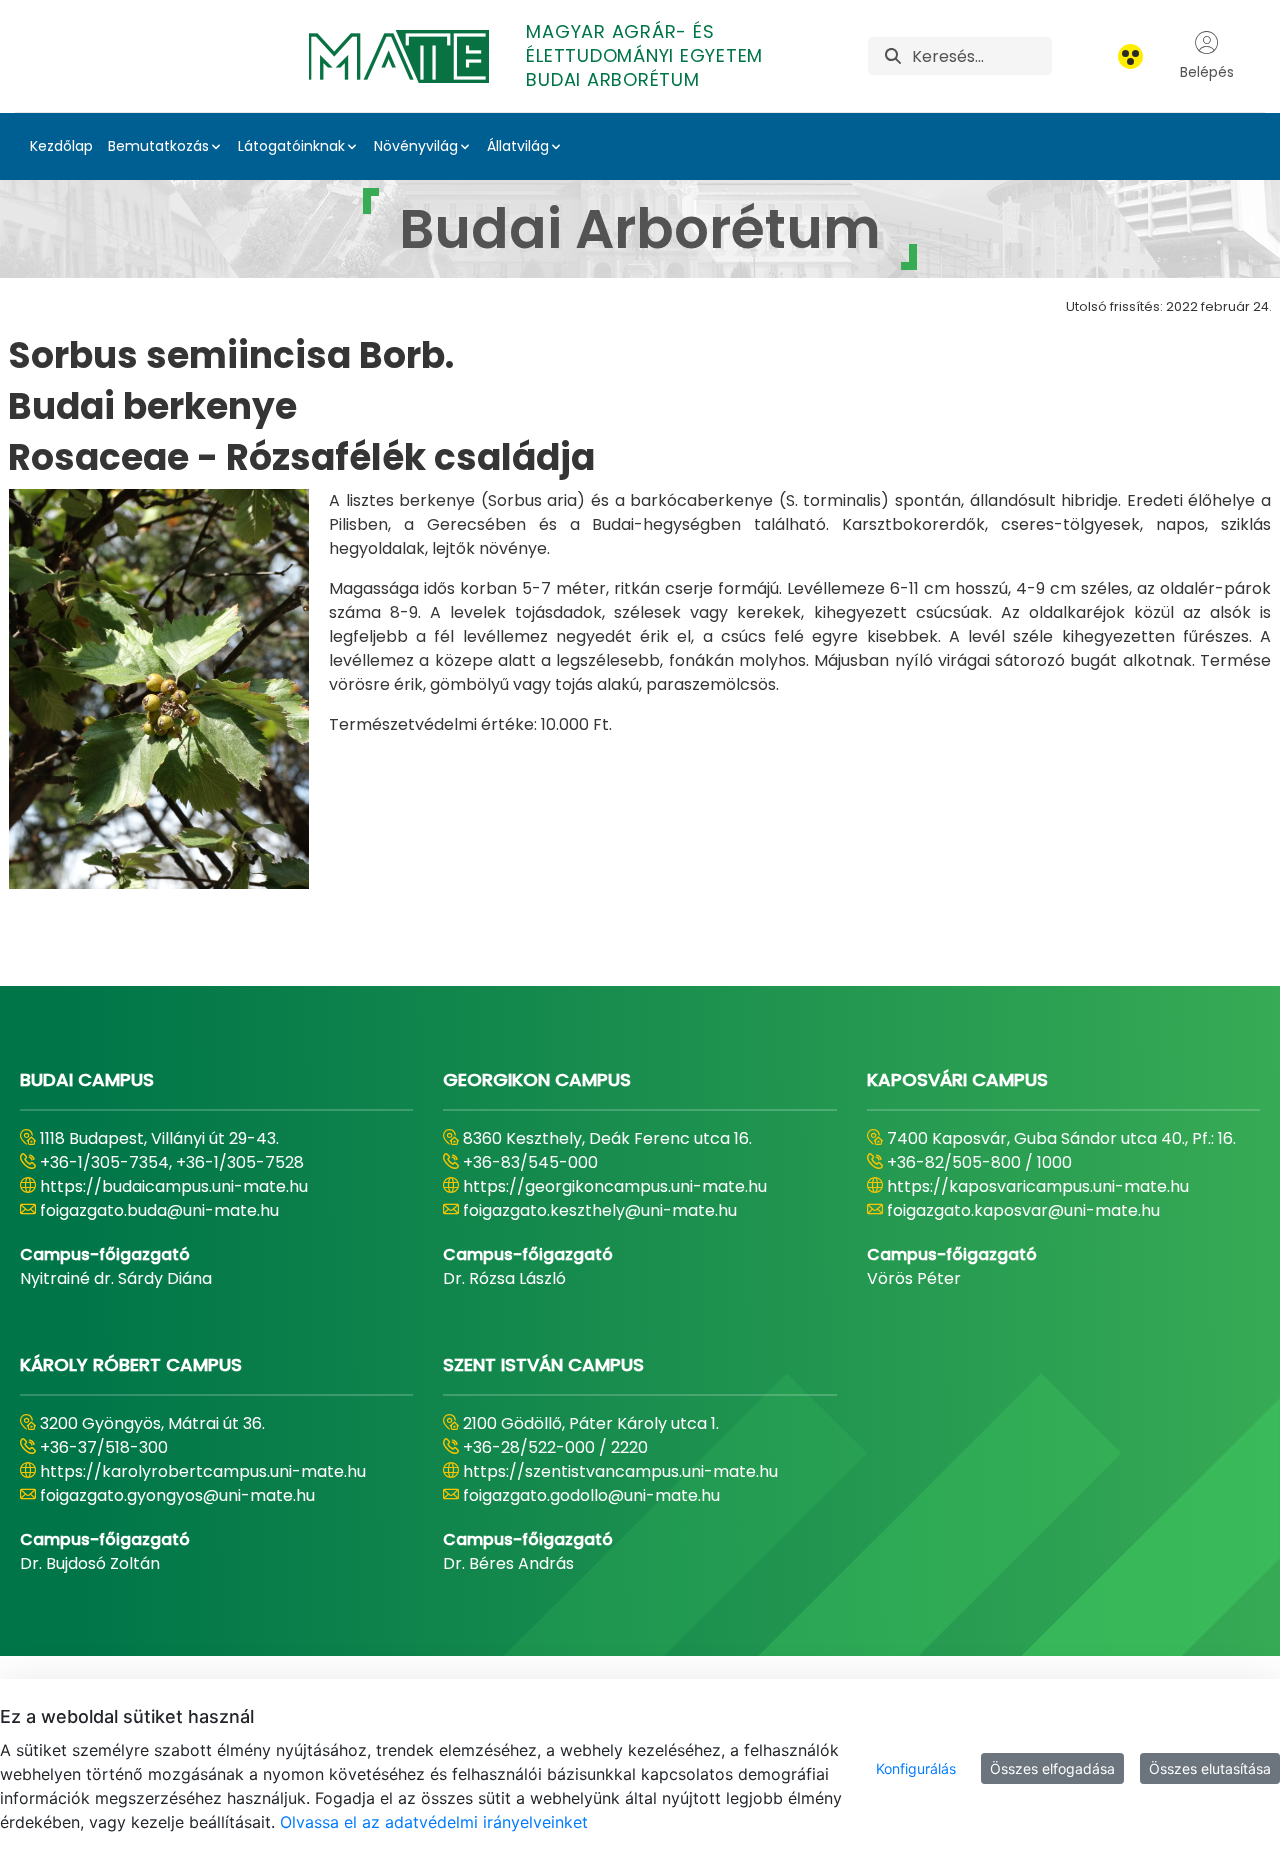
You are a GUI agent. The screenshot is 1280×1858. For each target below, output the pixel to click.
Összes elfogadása (1052, 1768)
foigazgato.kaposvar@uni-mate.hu (1023, 1210)
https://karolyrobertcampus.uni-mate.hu (203, 1471)
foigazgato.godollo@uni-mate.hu (591, 1495)
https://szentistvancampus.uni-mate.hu (620, 1471)
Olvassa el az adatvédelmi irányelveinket (434, 1822)
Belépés (1207, 72)
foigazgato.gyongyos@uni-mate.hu (177, 1495)
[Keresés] (893, 56)
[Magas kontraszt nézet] (1130, 56)
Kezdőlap (61, 146)
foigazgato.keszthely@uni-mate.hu (600, 1210)
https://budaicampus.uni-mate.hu (174, 1186)
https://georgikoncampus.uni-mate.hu (615, 1186)
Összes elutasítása (1210, 1768)
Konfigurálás (916, 1768)
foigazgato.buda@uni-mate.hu (159, 1210)
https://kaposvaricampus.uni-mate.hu (1038, 1186)
